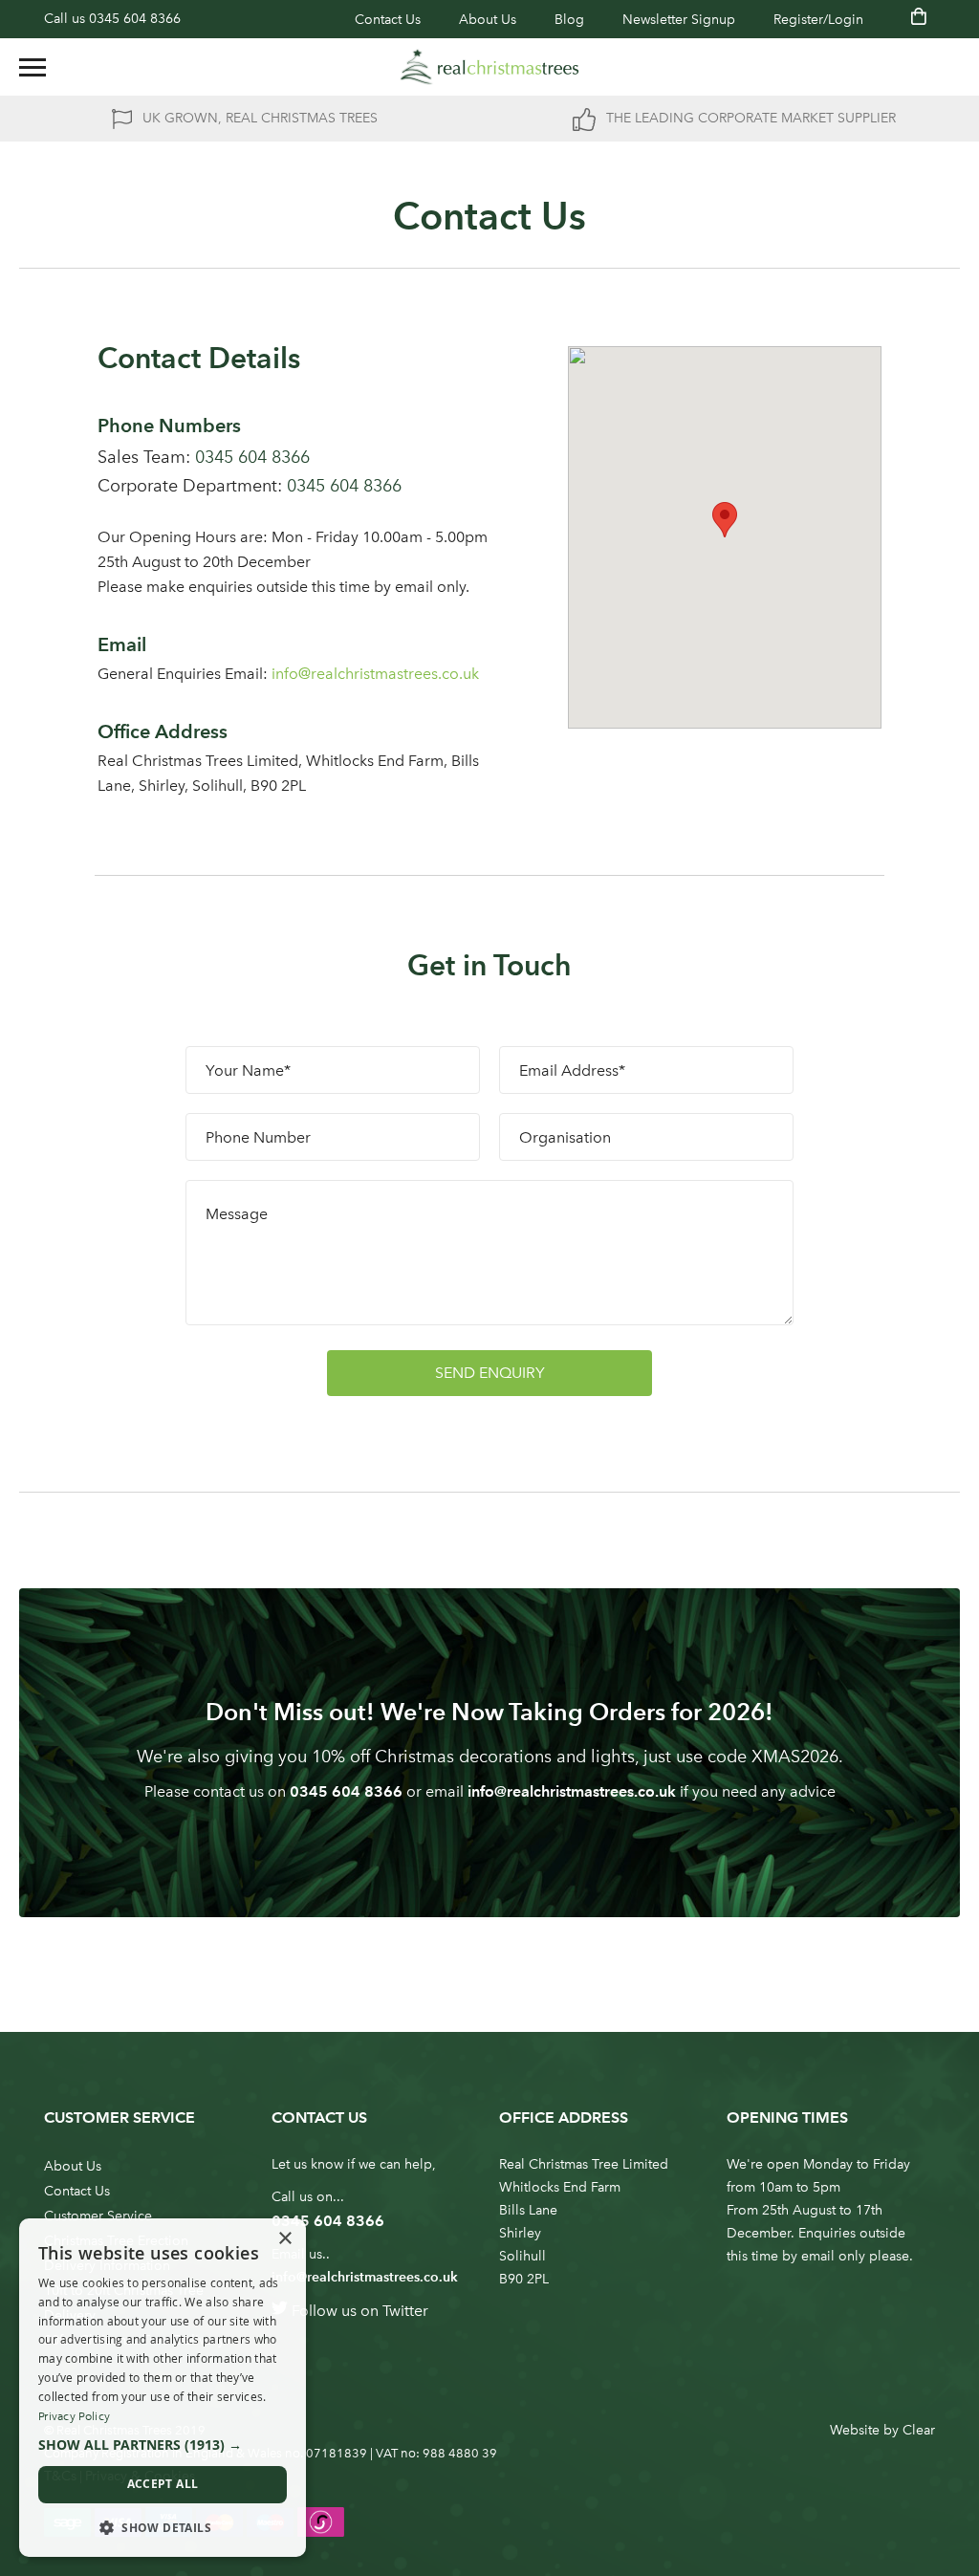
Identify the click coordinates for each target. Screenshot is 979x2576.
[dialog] (163, 2388)
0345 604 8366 (135, 19)
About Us (488, 20)
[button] (163, 2445)
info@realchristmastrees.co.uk (572, 1791)
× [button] (284, 2239)
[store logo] (489, 67)
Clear (919, 2430)
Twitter (405, 2311)
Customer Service (98, 2216)
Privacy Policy (74, 2416)
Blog (569, 20)
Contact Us (388, 20)
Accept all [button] (163, 2484)
